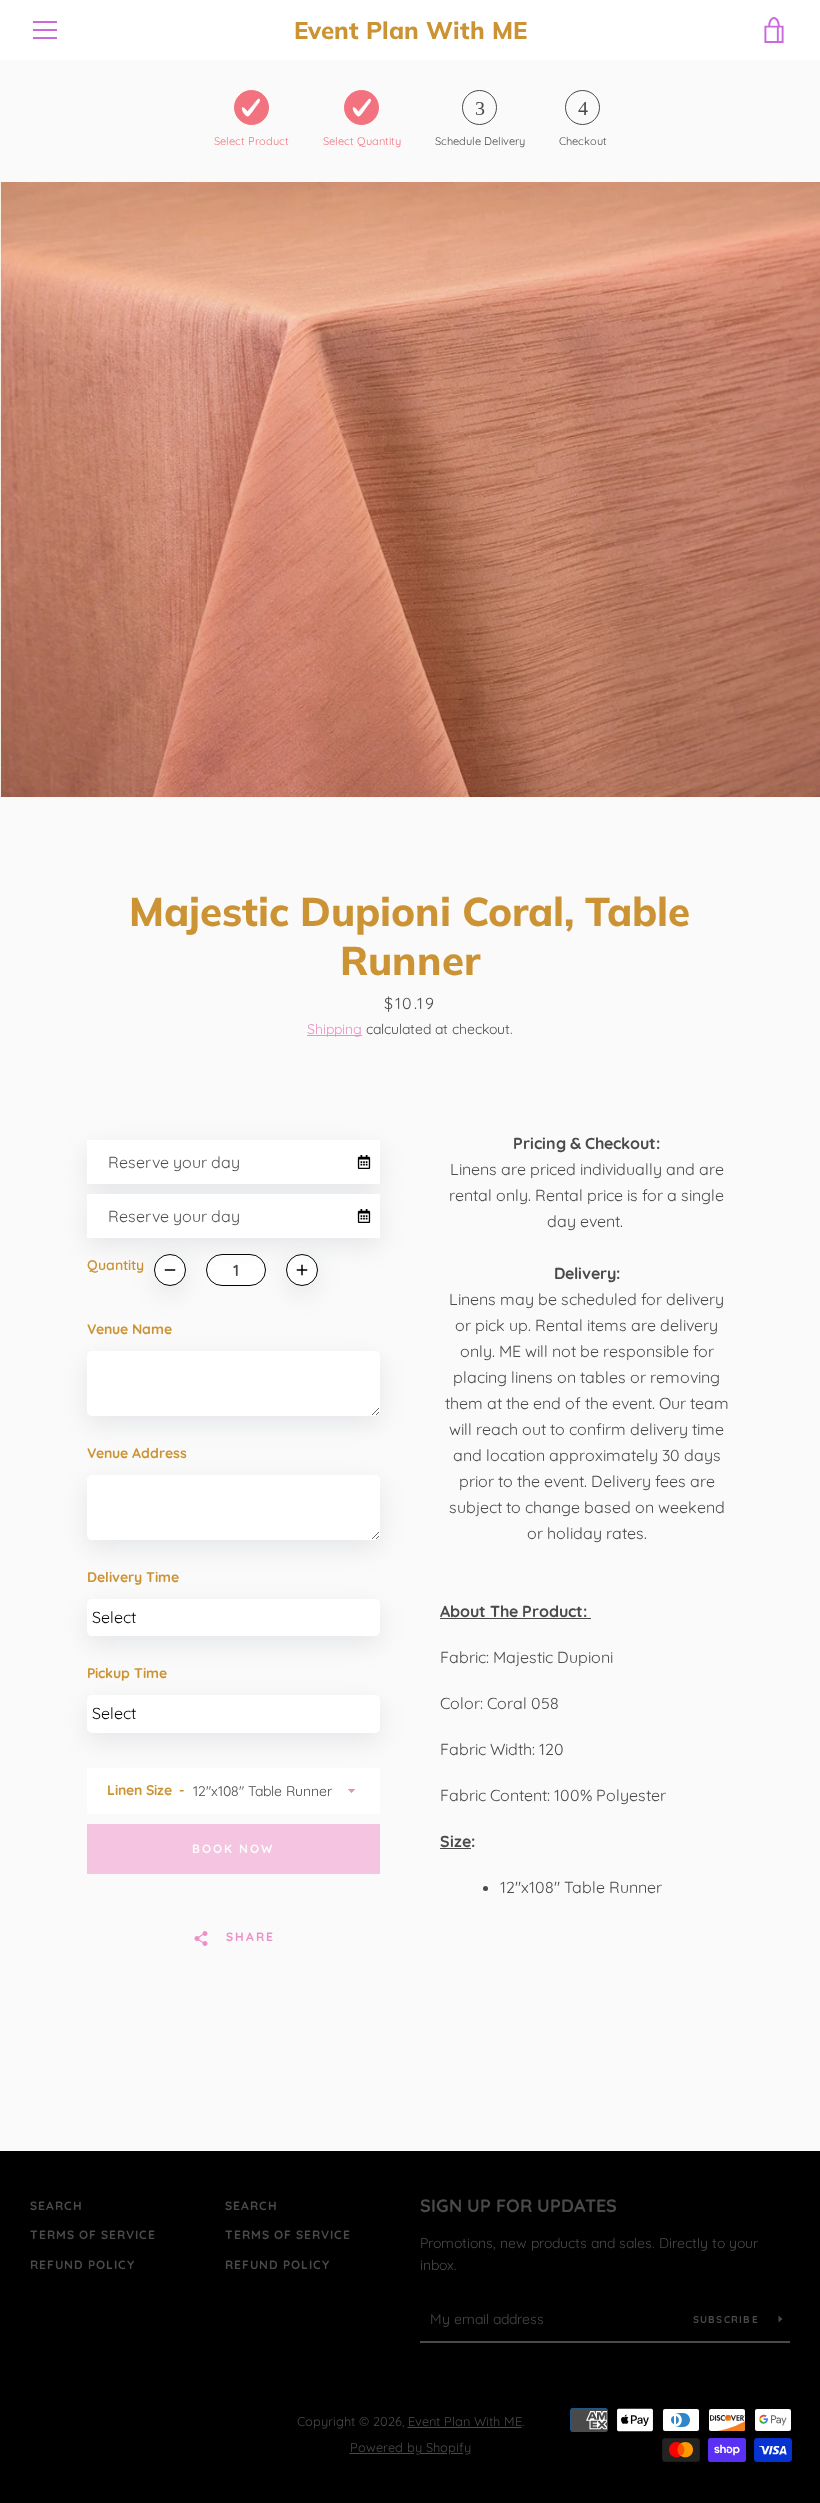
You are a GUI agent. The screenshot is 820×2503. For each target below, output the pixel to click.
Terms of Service (93, 2234)
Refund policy (82, 2264)
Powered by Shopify (410, 2447)
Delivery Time (133, 1577)
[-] (170, 1270)
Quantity (115, 1265)
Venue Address (137, 1453)
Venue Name (129, 1329)
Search (56, 2205)
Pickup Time (127, 1673)
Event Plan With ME (410, 30)
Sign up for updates (518, 2205)
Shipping (334, 1029)
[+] (302, 1270)
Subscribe (728, 2319)
